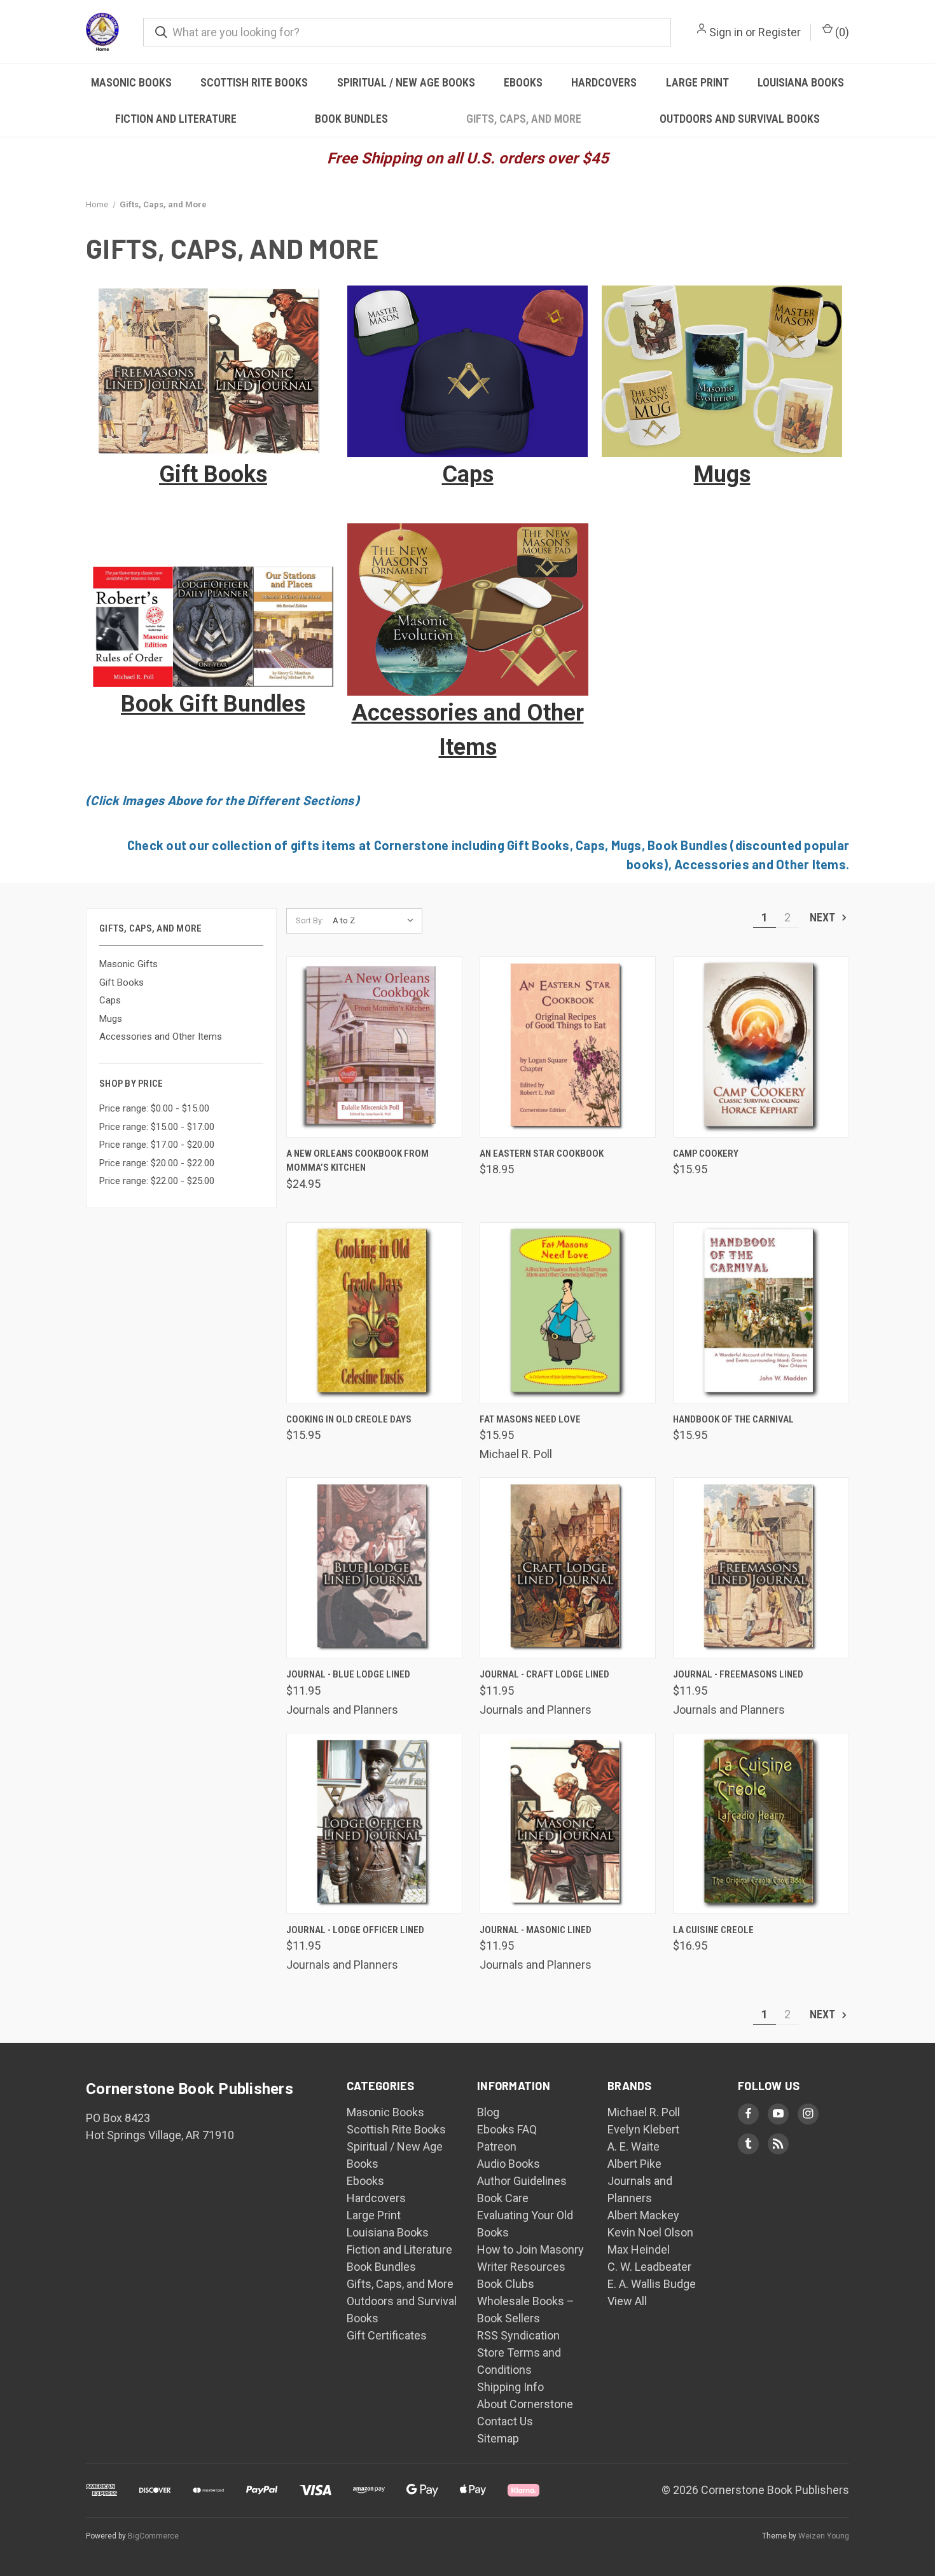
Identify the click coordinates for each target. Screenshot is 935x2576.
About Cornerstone (525, 2404)
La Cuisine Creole (713, 1930)
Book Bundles (351, 119)
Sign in (726, 32)
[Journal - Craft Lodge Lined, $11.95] (568, 1568)
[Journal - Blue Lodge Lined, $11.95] (374, 1568)
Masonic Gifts (128, 964)
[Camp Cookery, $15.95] (761, 1047)
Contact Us (505, 2421)
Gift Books (121, 982)
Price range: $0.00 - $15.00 (154, 1108)
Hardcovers (604, 82)
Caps (110, 1000)
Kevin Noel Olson (650, 2232)
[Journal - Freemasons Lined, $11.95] (761, 1568)
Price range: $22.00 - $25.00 (157, 1181)
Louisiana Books (801, 82)
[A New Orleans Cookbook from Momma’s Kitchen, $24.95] (374, 1047)
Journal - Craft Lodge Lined (544, 1674)
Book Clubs (506, 2284)
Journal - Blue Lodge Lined (348, 1674)
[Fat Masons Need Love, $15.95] (568, 1313)
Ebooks (523, 82)
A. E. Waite (634, 2146)
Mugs (111, 1019)
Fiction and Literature (176, 119)
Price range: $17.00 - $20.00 (157, 1145)
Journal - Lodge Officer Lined (355, 1930)
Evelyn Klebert (643, 2129)
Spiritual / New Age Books (406, 82)
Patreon (497, 2146)
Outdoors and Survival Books (740, 119)
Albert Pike (634, 2164)
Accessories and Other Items (161, 1037)
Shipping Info (510, 2387)
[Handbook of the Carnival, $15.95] (761, 1313)
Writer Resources (521, 2267)
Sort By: (310, 920)
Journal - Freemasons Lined (738, 1674)
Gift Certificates (387, 2335)
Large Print (697, 82)
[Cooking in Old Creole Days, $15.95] (374, 1313)
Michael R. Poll (644, 2112)
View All (627, 2301)
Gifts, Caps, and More (524, 119)
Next (824, 917)
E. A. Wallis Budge (652, 2284)
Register (779, 32)
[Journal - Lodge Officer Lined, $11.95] (374, 1823)
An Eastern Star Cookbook (542, 1154)
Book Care (503, 2198)
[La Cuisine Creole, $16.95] (761, 1823)
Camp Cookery (706, 1154)
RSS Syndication (518, 2335)
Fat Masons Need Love (530, 1419)
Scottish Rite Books (254, 82)
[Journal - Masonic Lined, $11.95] (568, 1823)
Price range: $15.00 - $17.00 (157, 1127)
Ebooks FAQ (507, 2129)
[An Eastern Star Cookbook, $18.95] (568, 1047)
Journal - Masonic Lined (536, 1930)
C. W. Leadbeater (649, 2267)
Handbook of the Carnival (733, 1419)
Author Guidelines (522, 2181)
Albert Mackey (643, 2215)
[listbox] (376, 921)
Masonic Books (131, 82)
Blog (488, 2112)
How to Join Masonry (530, 2249)
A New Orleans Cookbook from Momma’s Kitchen (357, 1161)
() (841, 32)
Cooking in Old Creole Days (349, 1419)
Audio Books (509, 2164)
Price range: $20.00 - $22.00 (157, 1163)
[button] (213, 372)
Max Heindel (639, 2249)
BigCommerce (153, 2536)
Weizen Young (824, 2536)
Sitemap (498, 2438)
